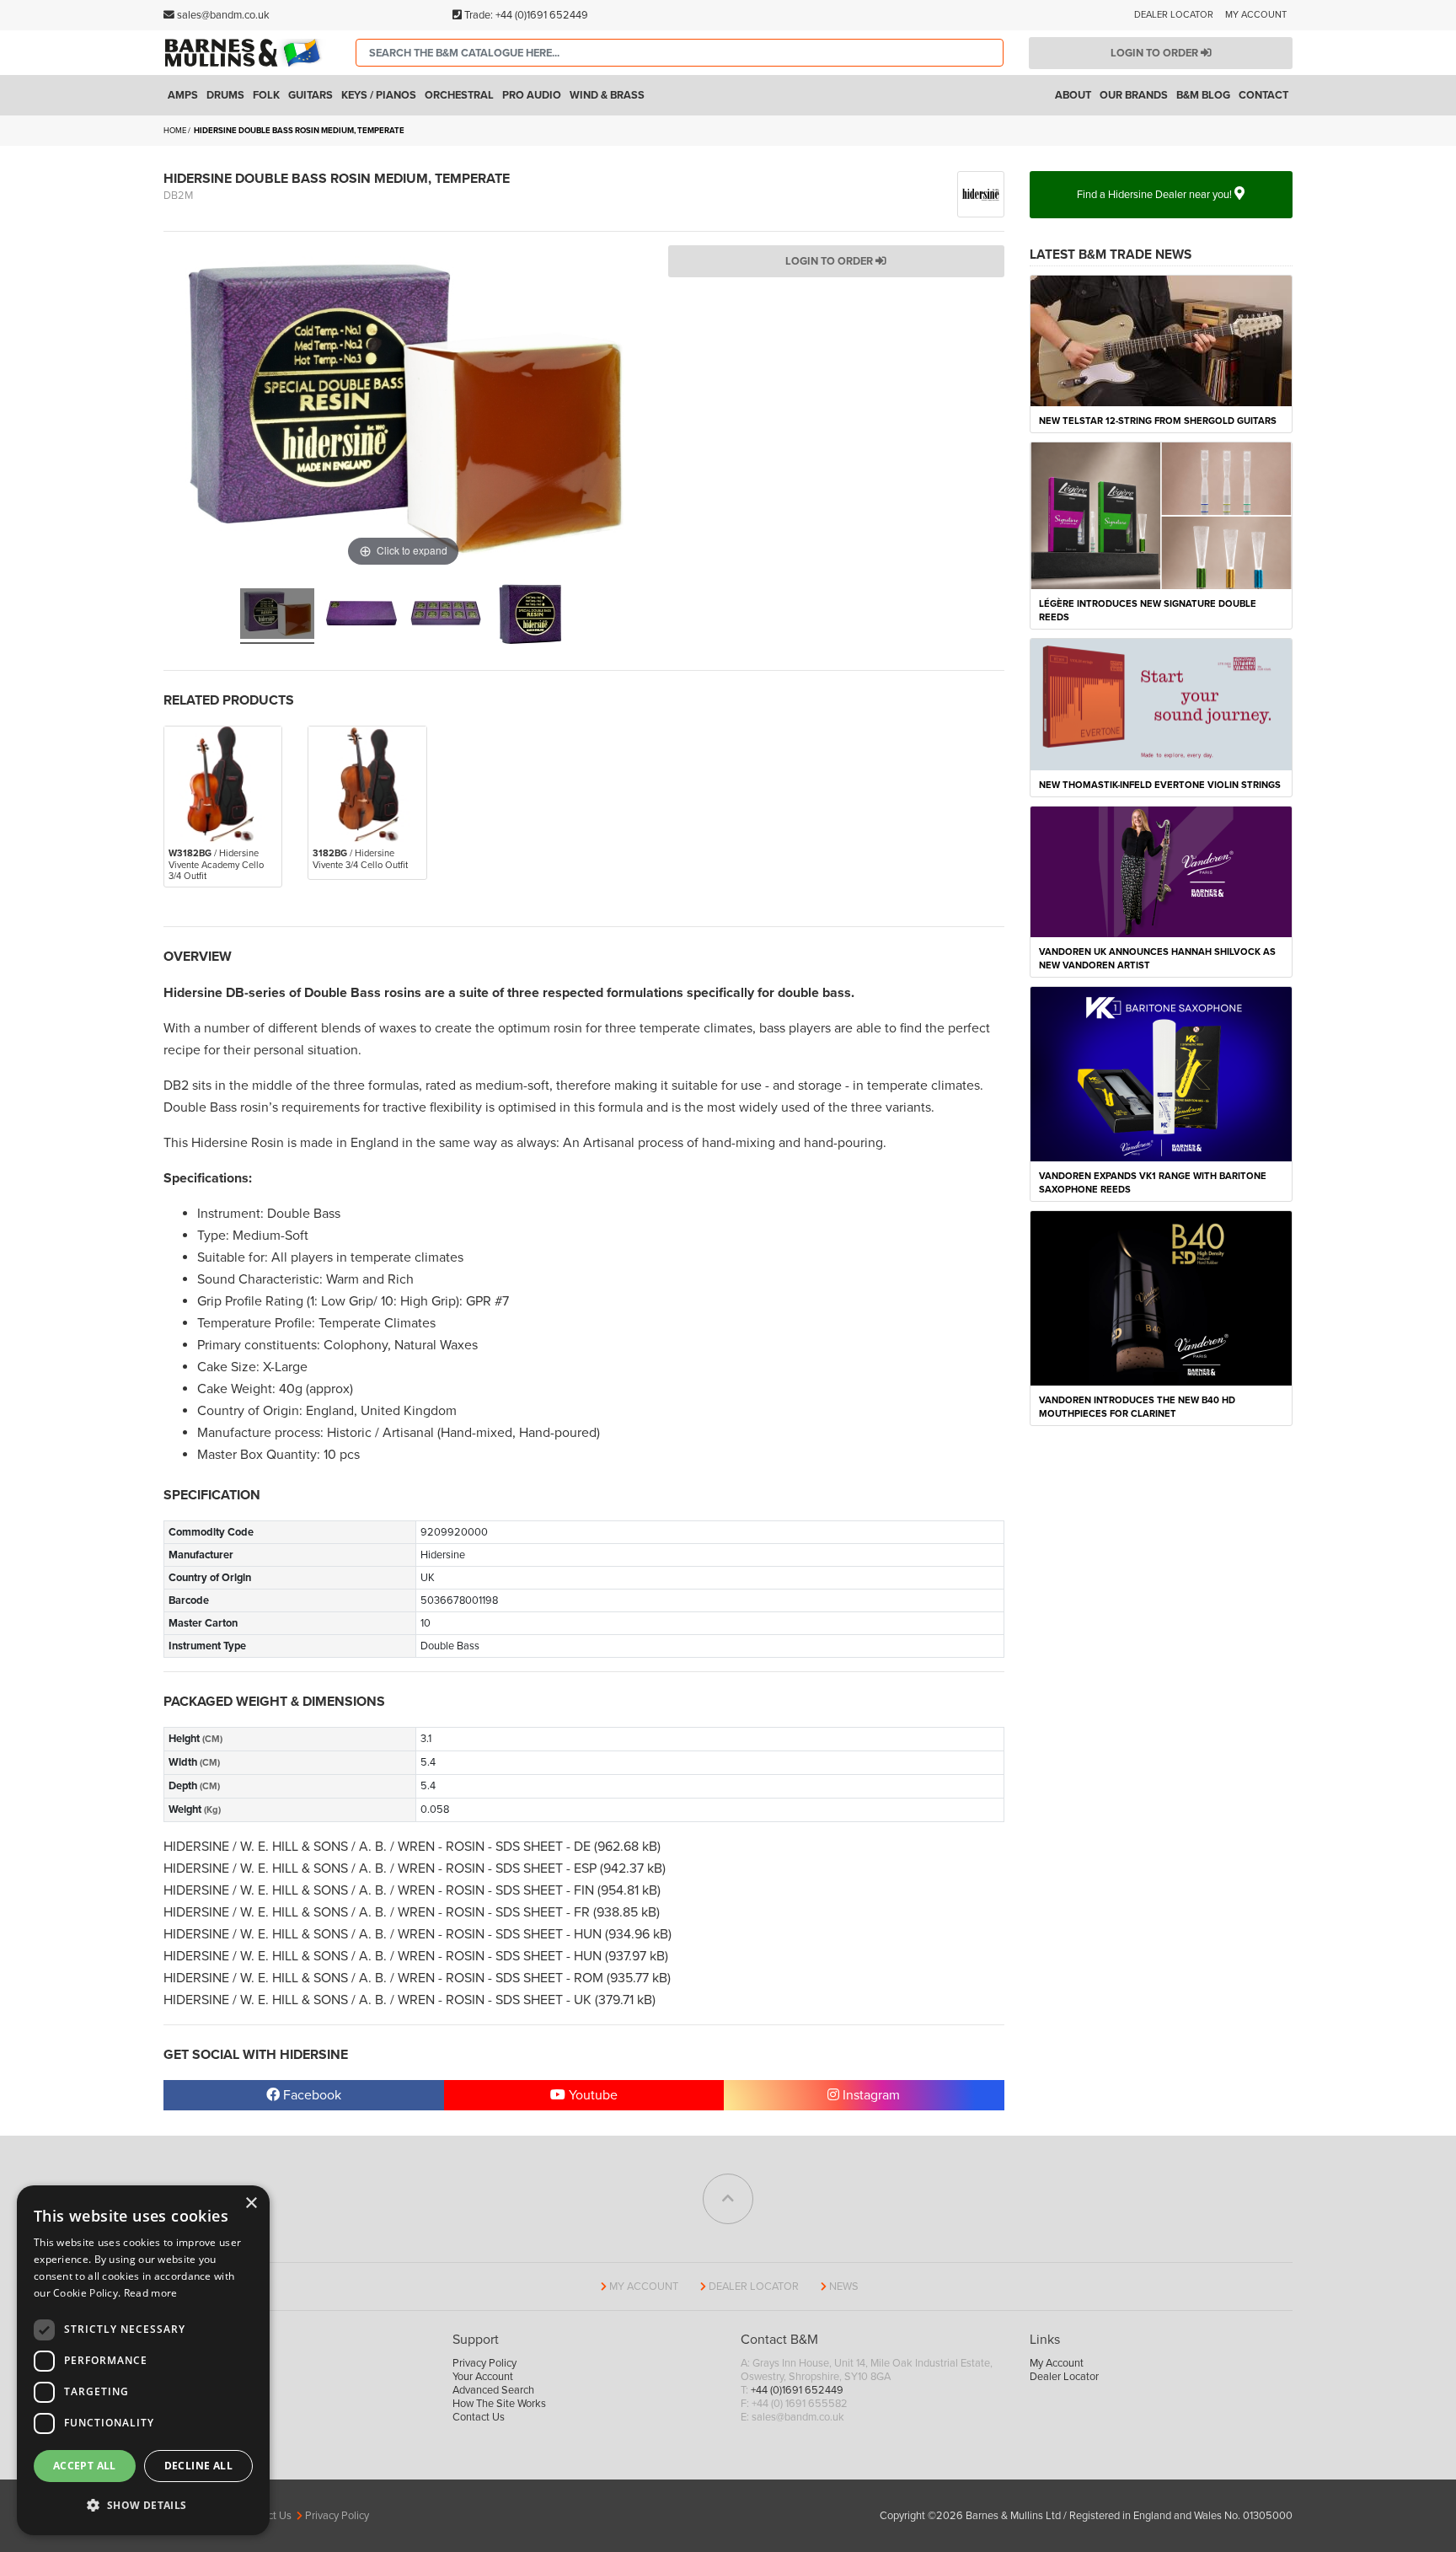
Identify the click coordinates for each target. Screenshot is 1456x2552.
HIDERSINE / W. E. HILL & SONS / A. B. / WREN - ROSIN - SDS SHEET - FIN (380, 1890)
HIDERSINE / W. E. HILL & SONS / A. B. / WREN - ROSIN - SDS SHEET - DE (379, 1847)
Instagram (870, 2095)
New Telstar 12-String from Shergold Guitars (1158, 421)
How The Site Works (499, 2404)
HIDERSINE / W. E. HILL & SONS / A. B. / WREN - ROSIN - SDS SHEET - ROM (385, 1978)
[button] (143, 2506)
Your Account (483, 2377)
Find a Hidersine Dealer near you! (1156, 195)
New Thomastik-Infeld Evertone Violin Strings (1160, 785)
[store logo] (247, 52)
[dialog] (143, 2360)
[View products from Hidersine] (981, 193)
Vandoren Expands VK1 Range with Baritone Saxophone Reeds (1153, 1183)
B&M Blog (1203, 95)
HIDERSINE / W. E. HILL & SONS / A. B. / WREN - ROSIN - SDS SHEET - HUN (384, 1934)
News (844, 2287)
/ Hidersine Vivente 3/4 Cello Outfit (360, 859)
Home (175, 131)
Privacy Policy (484, 2363)
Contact (1263, 95)
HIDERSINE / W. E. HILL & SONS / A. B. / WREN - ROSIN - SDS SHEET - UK (379, 2000)
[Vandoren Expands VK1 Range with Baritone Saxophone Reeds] (1162, 1073)
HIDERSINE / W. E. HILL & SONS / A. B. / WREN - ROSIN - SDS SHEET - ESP (382, 1868)
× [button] (251, 2204)
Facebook (310, 2095)
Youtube (591, 2095)
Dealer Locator (1174, 15)
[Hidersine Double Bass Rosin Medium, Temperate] (277, 616)
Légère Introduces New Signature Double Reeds (1148, 611)
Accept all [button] (85, 2466)
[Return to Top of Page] (728, 2199)
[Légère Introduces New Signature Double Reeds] (1162, 515)
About (1073, 95)
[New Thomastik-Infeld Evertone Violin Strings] (1162, 704)
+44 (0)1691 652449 (542, 15)
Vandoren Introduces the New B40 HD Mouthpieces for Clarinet (1137, 1407)
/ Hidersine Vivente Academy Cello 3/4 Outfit (216, 865)
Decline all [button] (198, 2466)
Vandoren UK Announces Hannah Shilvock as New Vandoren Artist (1157, 959)
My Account (1256, 15)
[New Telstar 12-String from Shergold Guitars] (1162, 340)
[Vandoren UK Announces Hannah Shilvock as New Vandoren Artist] (1162, 871)
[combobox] (680, 53)
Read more (151, 2293)
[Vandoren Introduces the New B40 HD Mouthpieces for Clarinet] (1162, 1298)
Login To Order (830, 261)
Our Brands (1134, 95)
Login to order (1156, 53)
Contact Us (479, 2417)
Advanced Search (493, 2390)
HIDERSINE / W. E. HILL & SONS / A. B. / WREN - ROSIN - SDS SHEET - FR (378, 1912)
